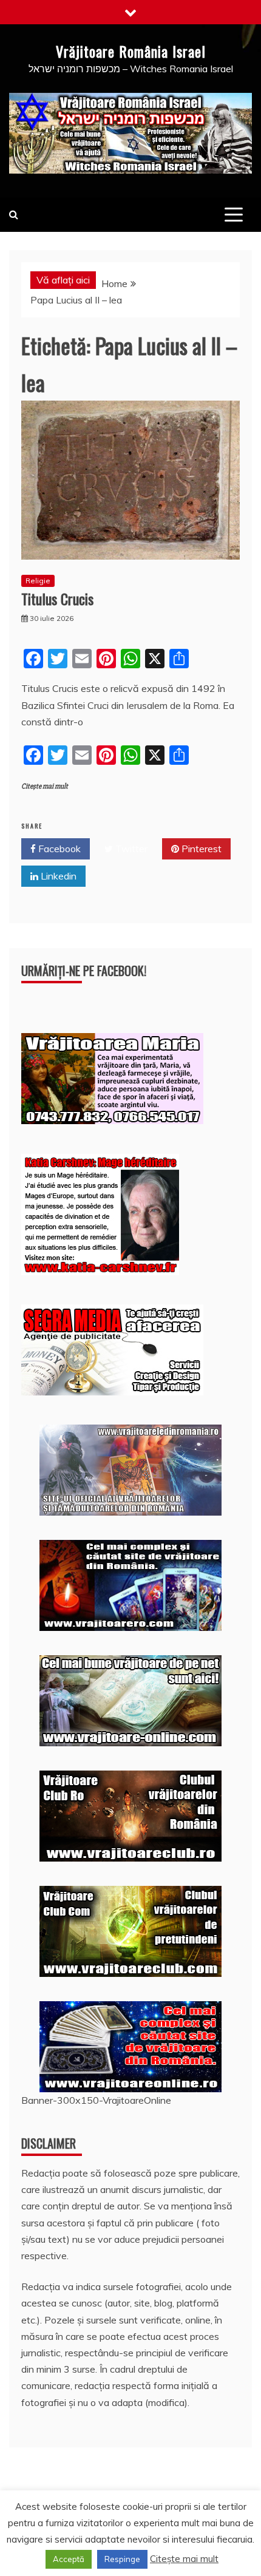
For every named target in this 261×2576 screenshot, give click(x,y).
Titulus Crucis (57, 598)
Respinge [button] (122, 2559)
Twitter (130, 849)
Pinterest (200, 849)
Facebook (58, 849)
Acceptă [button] (69, 2559)
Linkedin (57, 876)
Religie (38, 581)
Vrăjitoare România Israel (131, 51)
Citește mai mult (45, 786)
